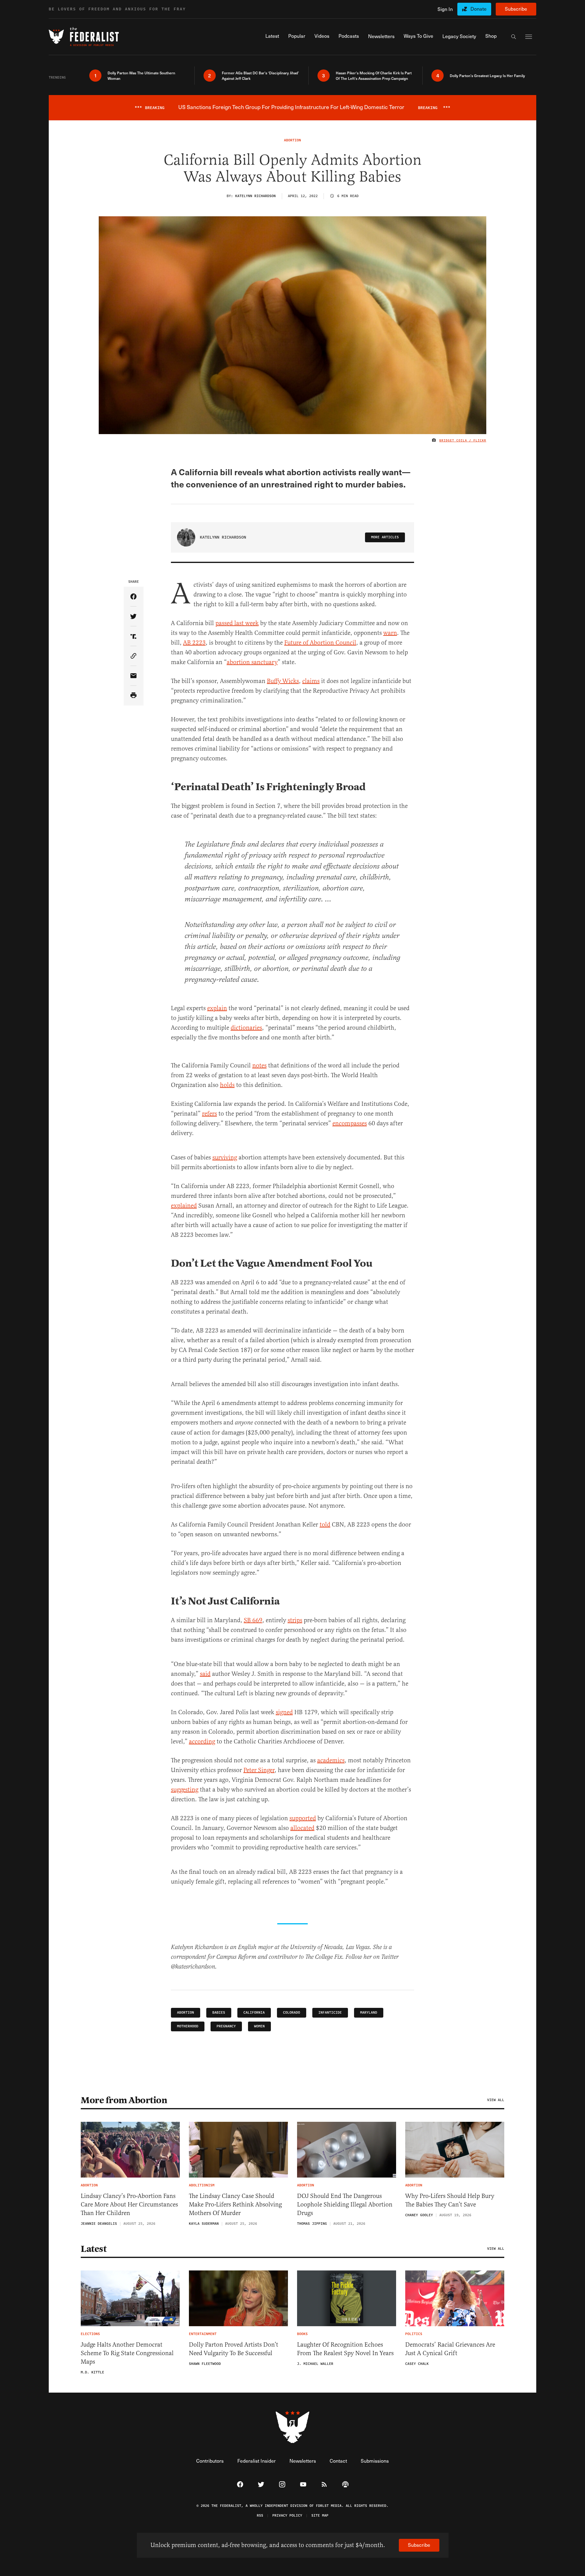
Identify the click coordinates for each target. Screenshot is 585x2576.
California (254, 2013)
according (202, 1741)
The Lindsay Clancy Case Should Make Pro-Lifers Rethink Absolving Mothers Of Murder (235, 2204)
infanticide (330, 2013)
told (325, 1525)
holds (227, 1085)
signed (284, 1712)
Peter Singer (259, 1770)
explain (217, 1008)
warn (390, 633)
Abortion (186, 2013)
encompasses (350, 1123)
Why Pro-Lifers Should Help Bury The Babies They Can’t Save (450, 2200)
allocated (302, 1828)
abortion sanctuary (252, 662)
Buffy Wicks (283, 681)
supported (303, 1818)
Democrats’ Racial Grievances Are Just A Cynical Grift (450, 2349)
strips (295, 1620)
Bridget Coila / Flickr (463, 441)
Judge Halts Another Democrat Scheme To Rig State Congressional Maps (127, 2353)
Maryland (369, 2013)
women (259, 2026)
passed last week (237, 623)
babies (219, 2013)
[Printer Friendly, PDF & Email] (134, 696)
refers (209, 1114)
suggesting (185, 1790)
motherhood (188, 2026)
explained (184, 1206)
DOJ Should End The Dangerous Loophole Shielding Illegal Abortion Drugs (345, 2204)
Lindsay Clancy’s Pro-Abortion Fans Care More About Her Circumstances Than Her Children (129, 2204)
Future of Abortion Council (320, 643)
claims (311, 681)
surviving (225, 1157)
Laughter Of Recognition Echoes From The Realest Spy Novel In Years (345, 2349)
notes (259, 1065)
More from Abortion (124, 2100)
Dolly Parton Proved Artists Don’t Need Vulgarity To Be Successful (234, 2349)
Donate (479, 9)
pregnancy (226, 2026)
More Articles (385, 537)
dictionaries (246, 1028)
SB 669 (253, 1620)
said (205, 1674)
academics (331, 1760)
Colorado (292, 2013)
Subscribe (516, 9)
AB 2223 (194, 643)
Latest (94, 2249)
